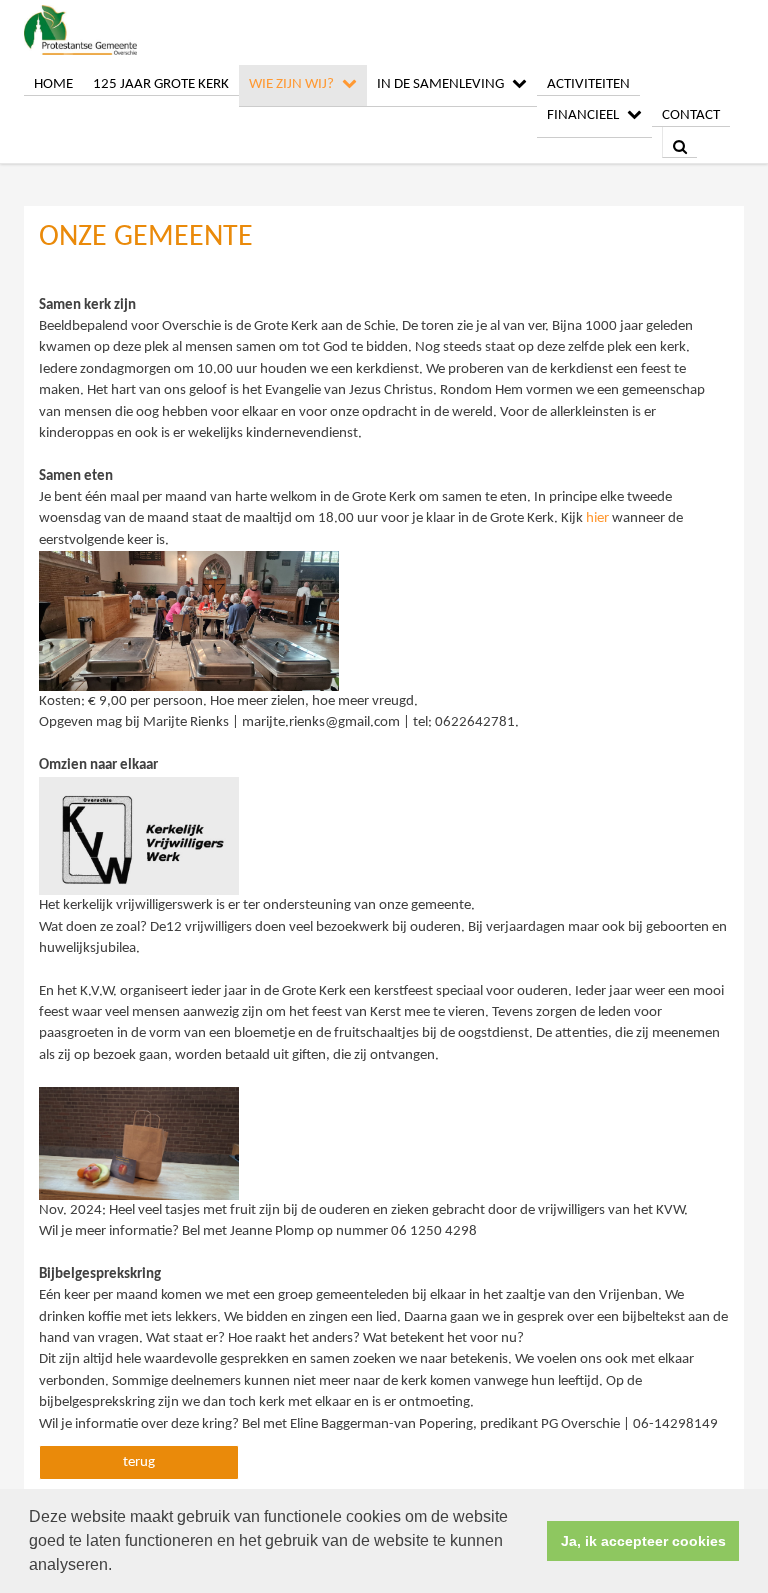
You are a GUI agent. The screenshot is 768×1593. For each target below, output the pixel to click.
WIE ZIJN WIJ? (291, 84)
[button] (119, 1567)
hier (597, 518)
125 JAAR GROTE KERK (161, 84)
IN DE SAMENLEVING (440, 84)
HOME (53, 84)
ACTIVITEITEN (588, 84)
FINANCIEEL (583, 115)
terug (139, 1462)
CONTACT (691, 115)
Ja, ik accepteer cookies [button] (643, 1541)
